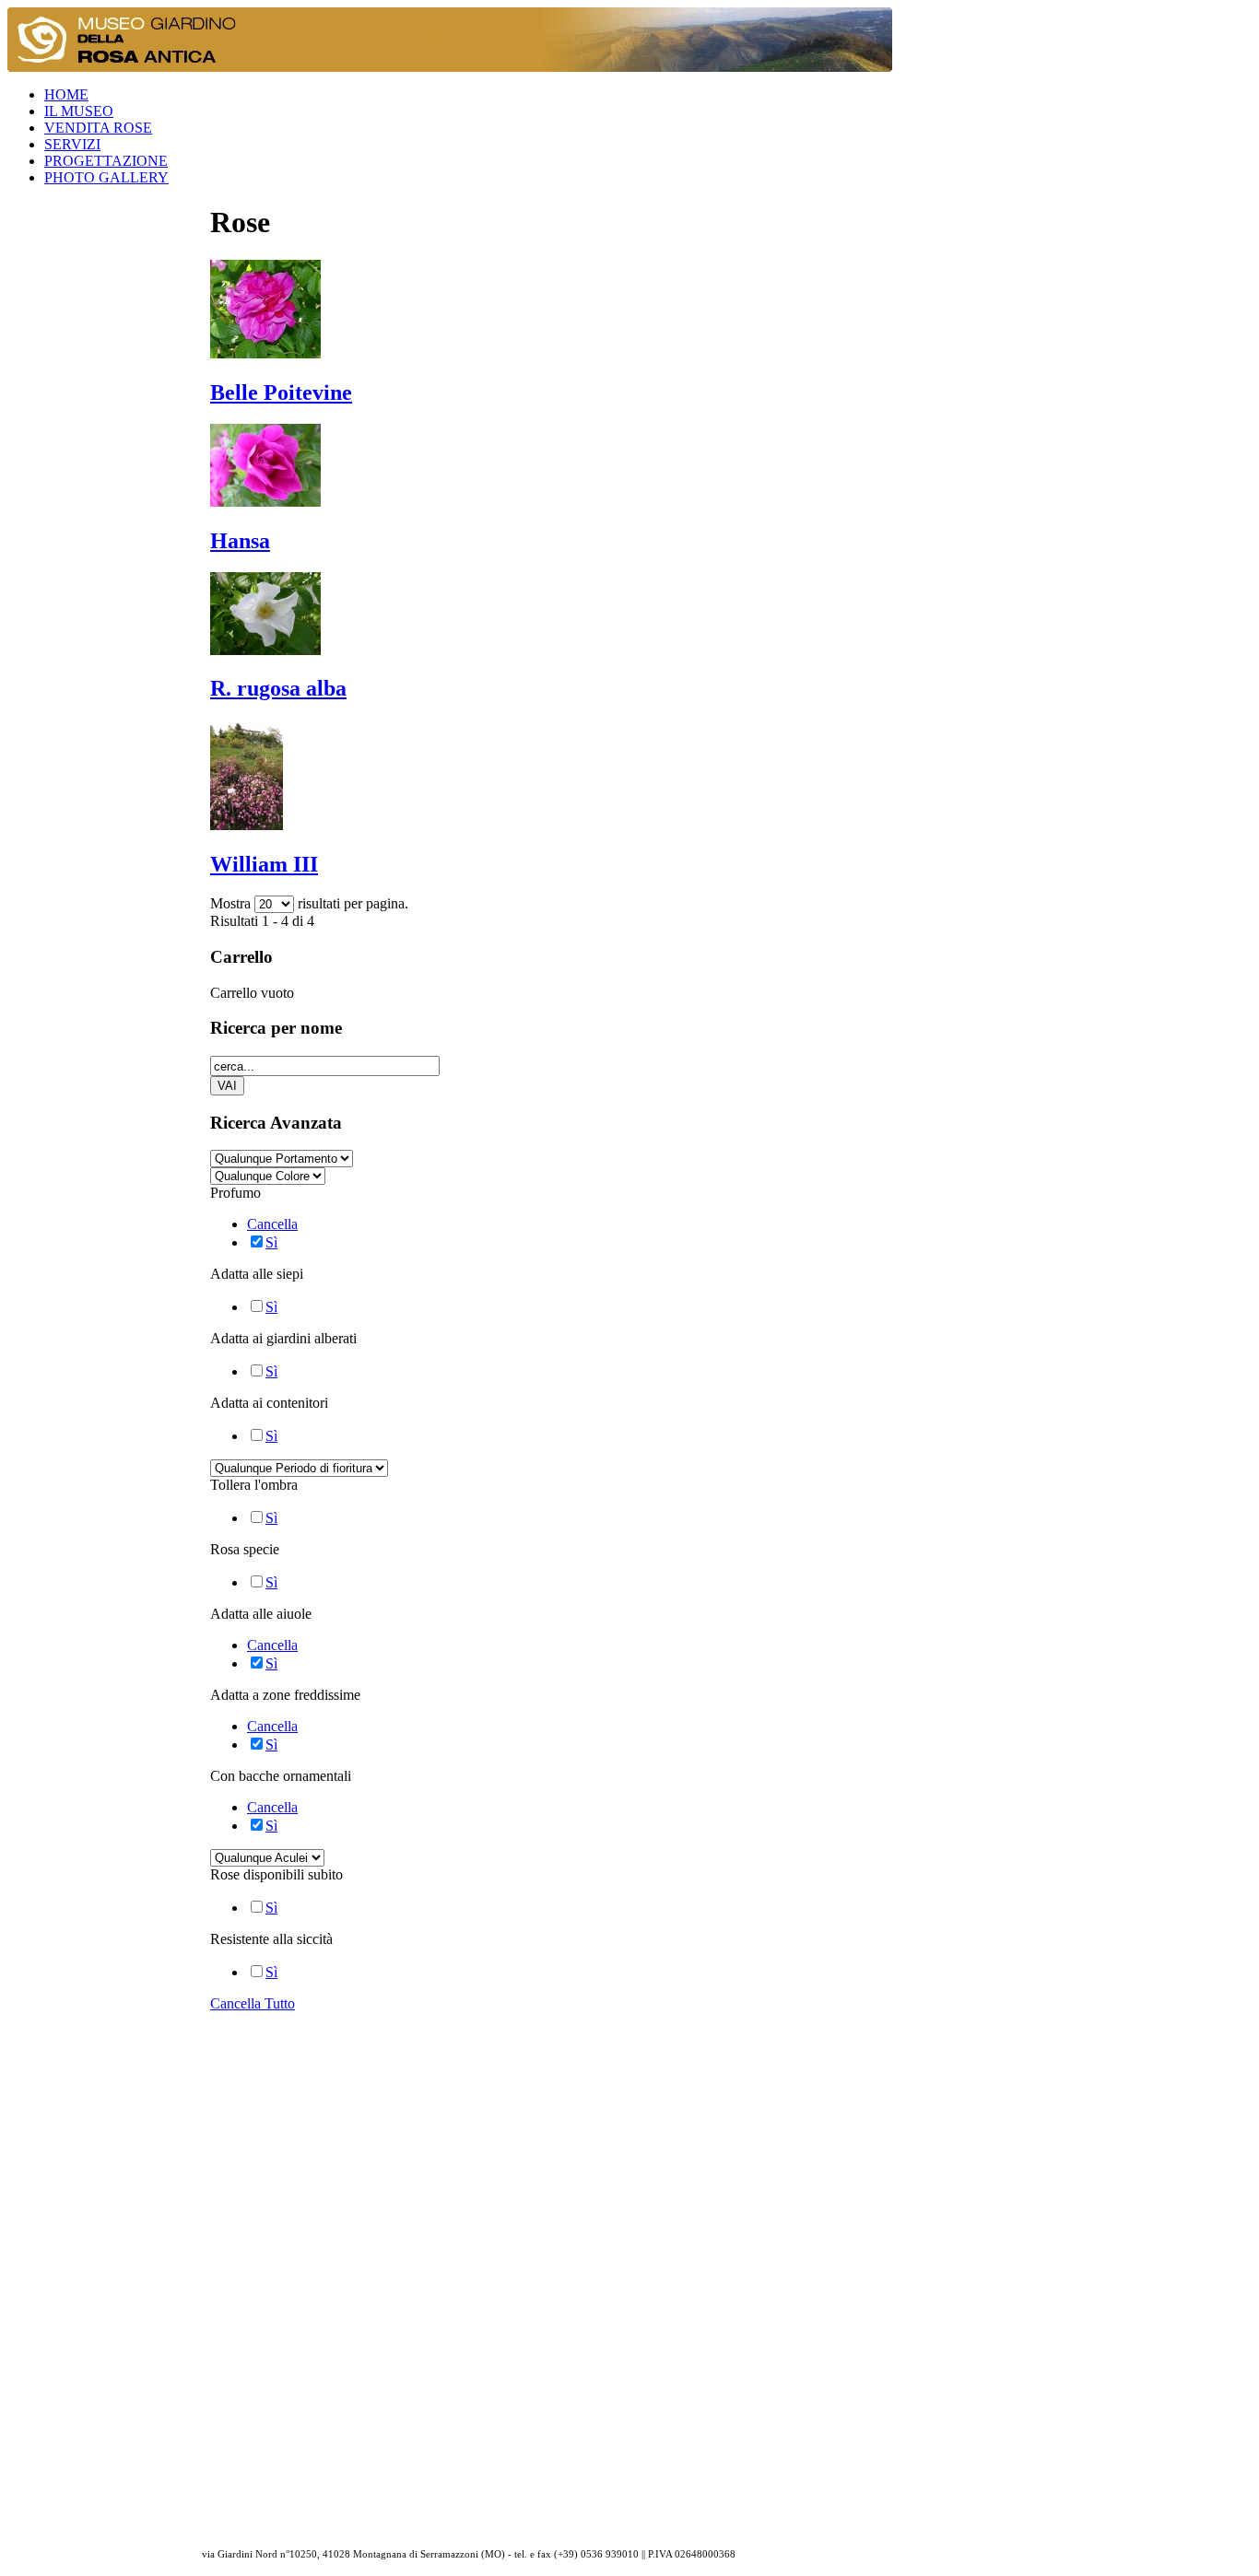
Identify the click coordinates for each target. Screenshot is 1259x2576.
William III (264, 864)
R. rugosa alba (278, 688)
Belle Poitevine (281, 392)
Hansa (240, 541)
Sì (271, 1242)
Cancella (272, 1224)
